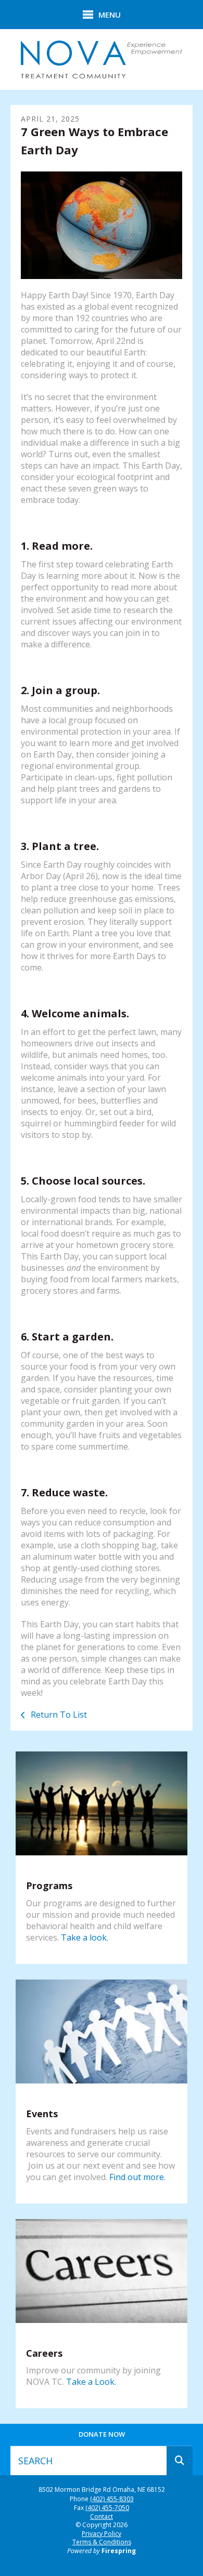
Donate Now (102, 2434)
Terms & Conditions (102, 2542)
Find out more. (137, 2177)
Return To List (58, 1715)
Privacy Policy (102, 2534)
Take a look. (85, 1937)
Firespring (119, 2551)
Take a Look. (91, 2382)
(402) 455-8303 (112, 2499)
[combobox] (88, 2461)
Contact (102, 2517)
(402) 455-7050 (107, 2508)
